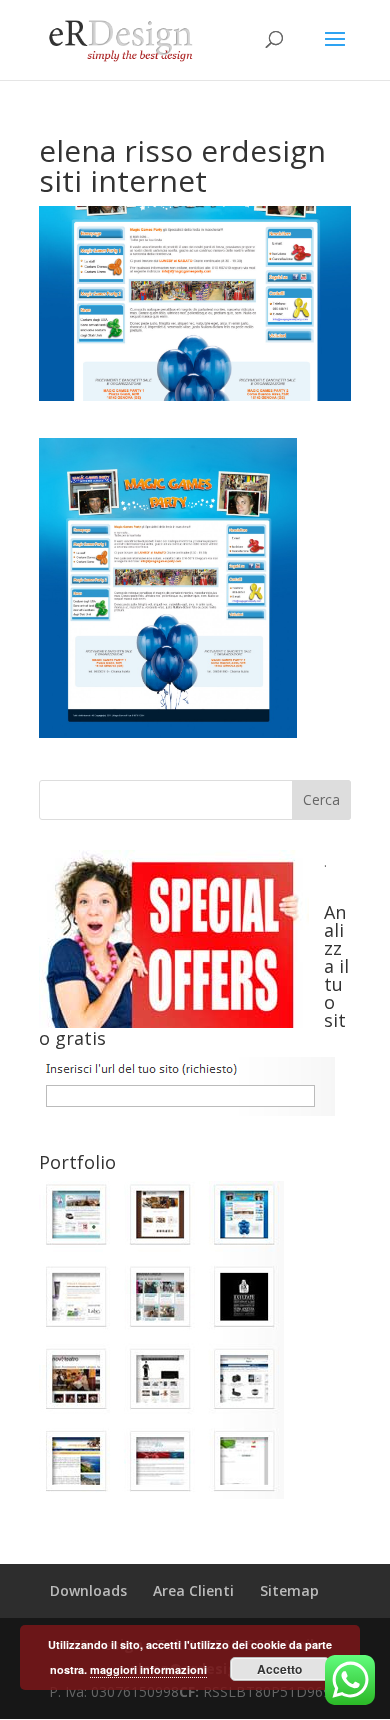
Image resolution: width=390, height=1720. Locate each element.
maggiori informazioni (148, 1669)
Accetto (279, 1669)
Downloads (88, 1590)
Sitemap (289, 1590)
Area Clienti (193, 1590)
